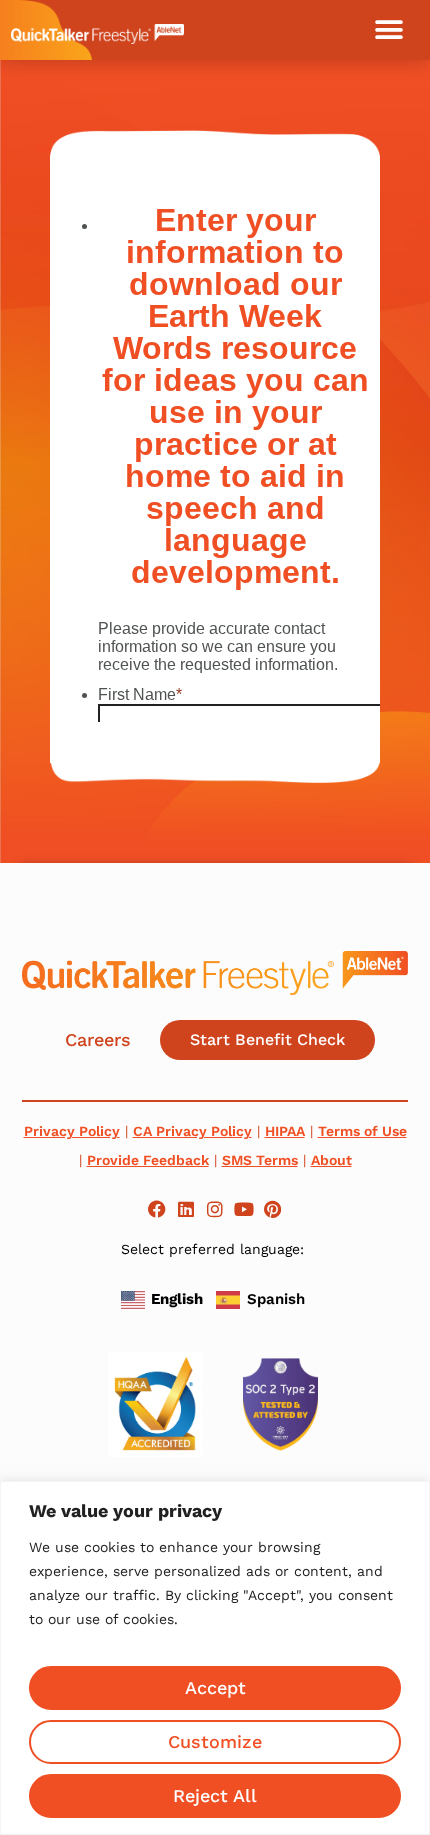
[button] (389, 30)
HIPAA (285, 1131)
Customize (215, 1741)
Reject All (215, 1795)
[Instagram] (215, 1209)
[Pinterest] (272, 1209)
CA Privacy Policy (192, 1131)
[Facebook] (157, 1209)
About (331, 1160)
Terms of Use (362, 1131)
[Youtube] (243, 1209)
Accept (215, 1687)
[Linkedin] (186, 1209)
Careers (98, 1039)
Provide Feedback (148, 1160)
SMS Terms (260, 1160)
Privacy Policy (72, 1131)
